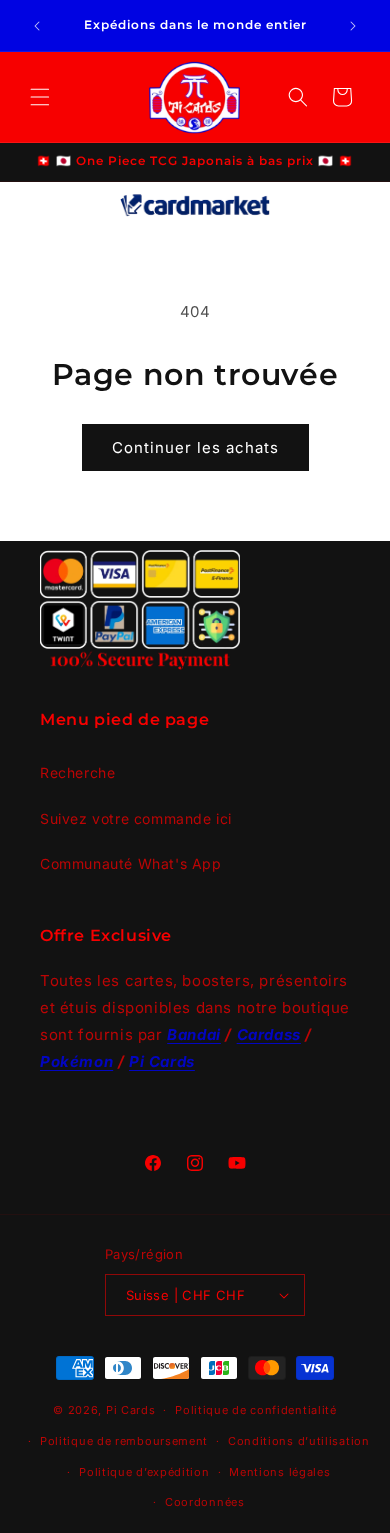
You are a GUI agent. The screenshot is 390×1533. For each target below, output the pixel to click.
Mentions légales (279, 1472)
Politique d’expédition (144, 1472)
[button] (40, 97)
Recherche (77, 772)
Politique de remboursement (124, 1441)
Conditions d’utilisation (299, 1441)
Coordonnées (205, 1502)
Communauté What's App (131, 863)
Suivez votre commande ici (136, 818)
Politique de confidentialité (256, 1410)
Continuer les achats (195, 447)
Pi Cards (131, 1410)
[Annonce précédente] (37, 26)
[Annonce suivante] (353, 26)
